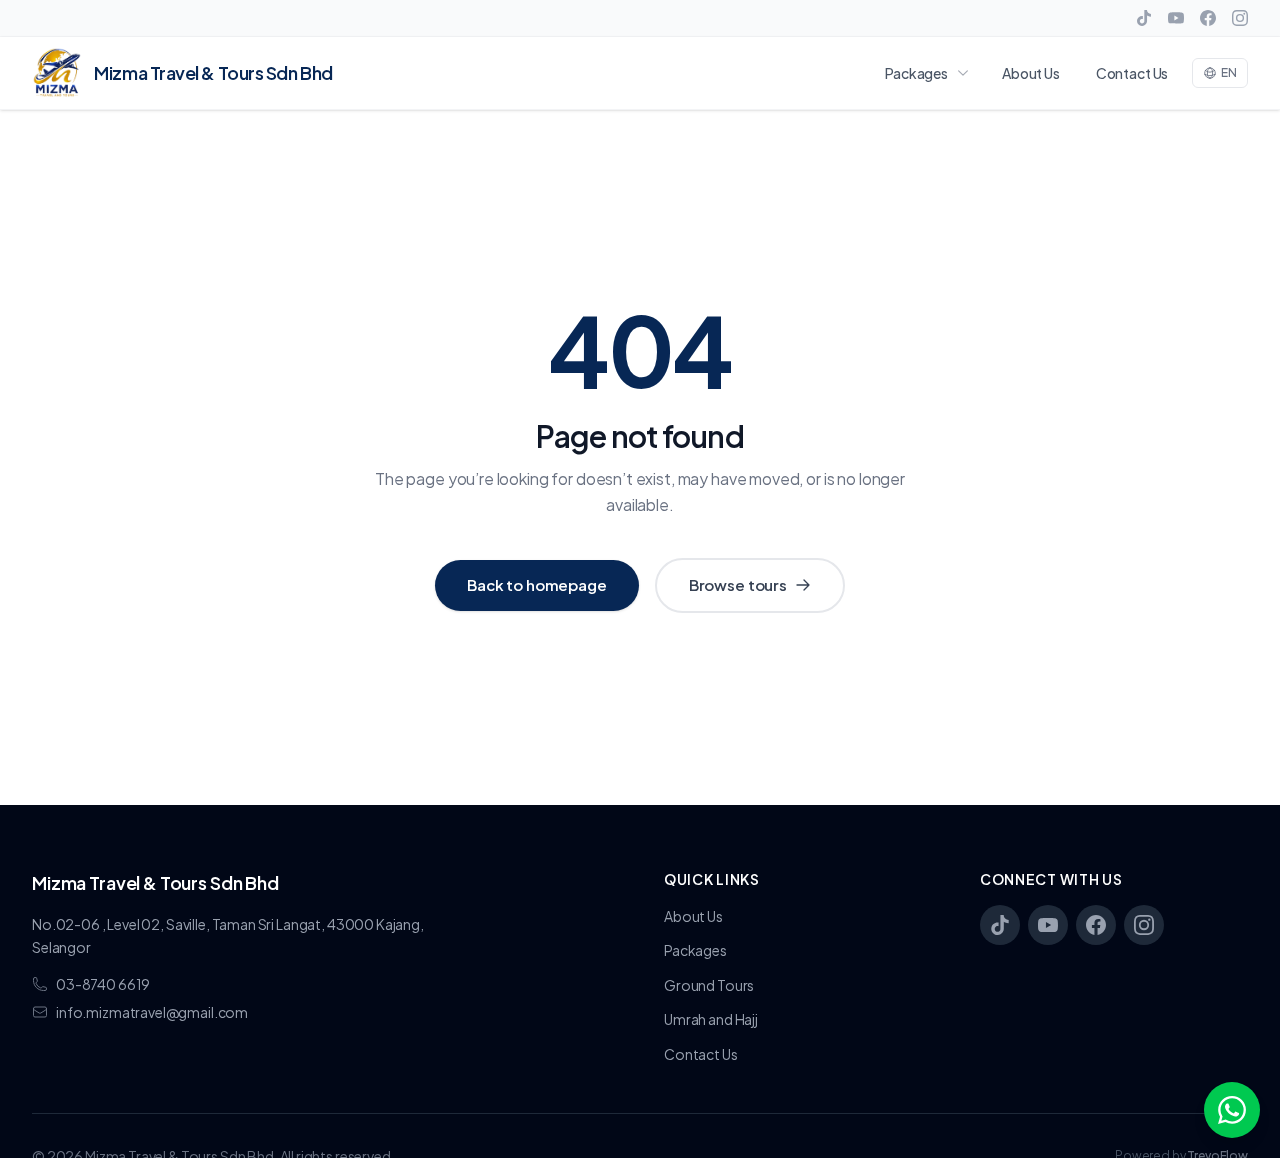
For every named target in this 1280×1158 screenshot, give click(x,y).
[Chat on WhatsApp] (1232, 1110)
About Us (1031, 73)
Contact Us (1132, 73)
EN (1229, 72)
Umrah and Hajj (711, 1019)
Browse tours (738, 584)
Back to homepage (537, 584)
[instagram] (1240, 18)
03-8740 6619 (103, 984)
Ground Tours (709, 985)
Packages (916, 73)
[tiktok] (1144, 18)
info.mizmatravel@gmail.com (152, 1012)
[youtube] (1176, 18)
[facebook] (1208, 18)
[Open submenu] (967, 73)
